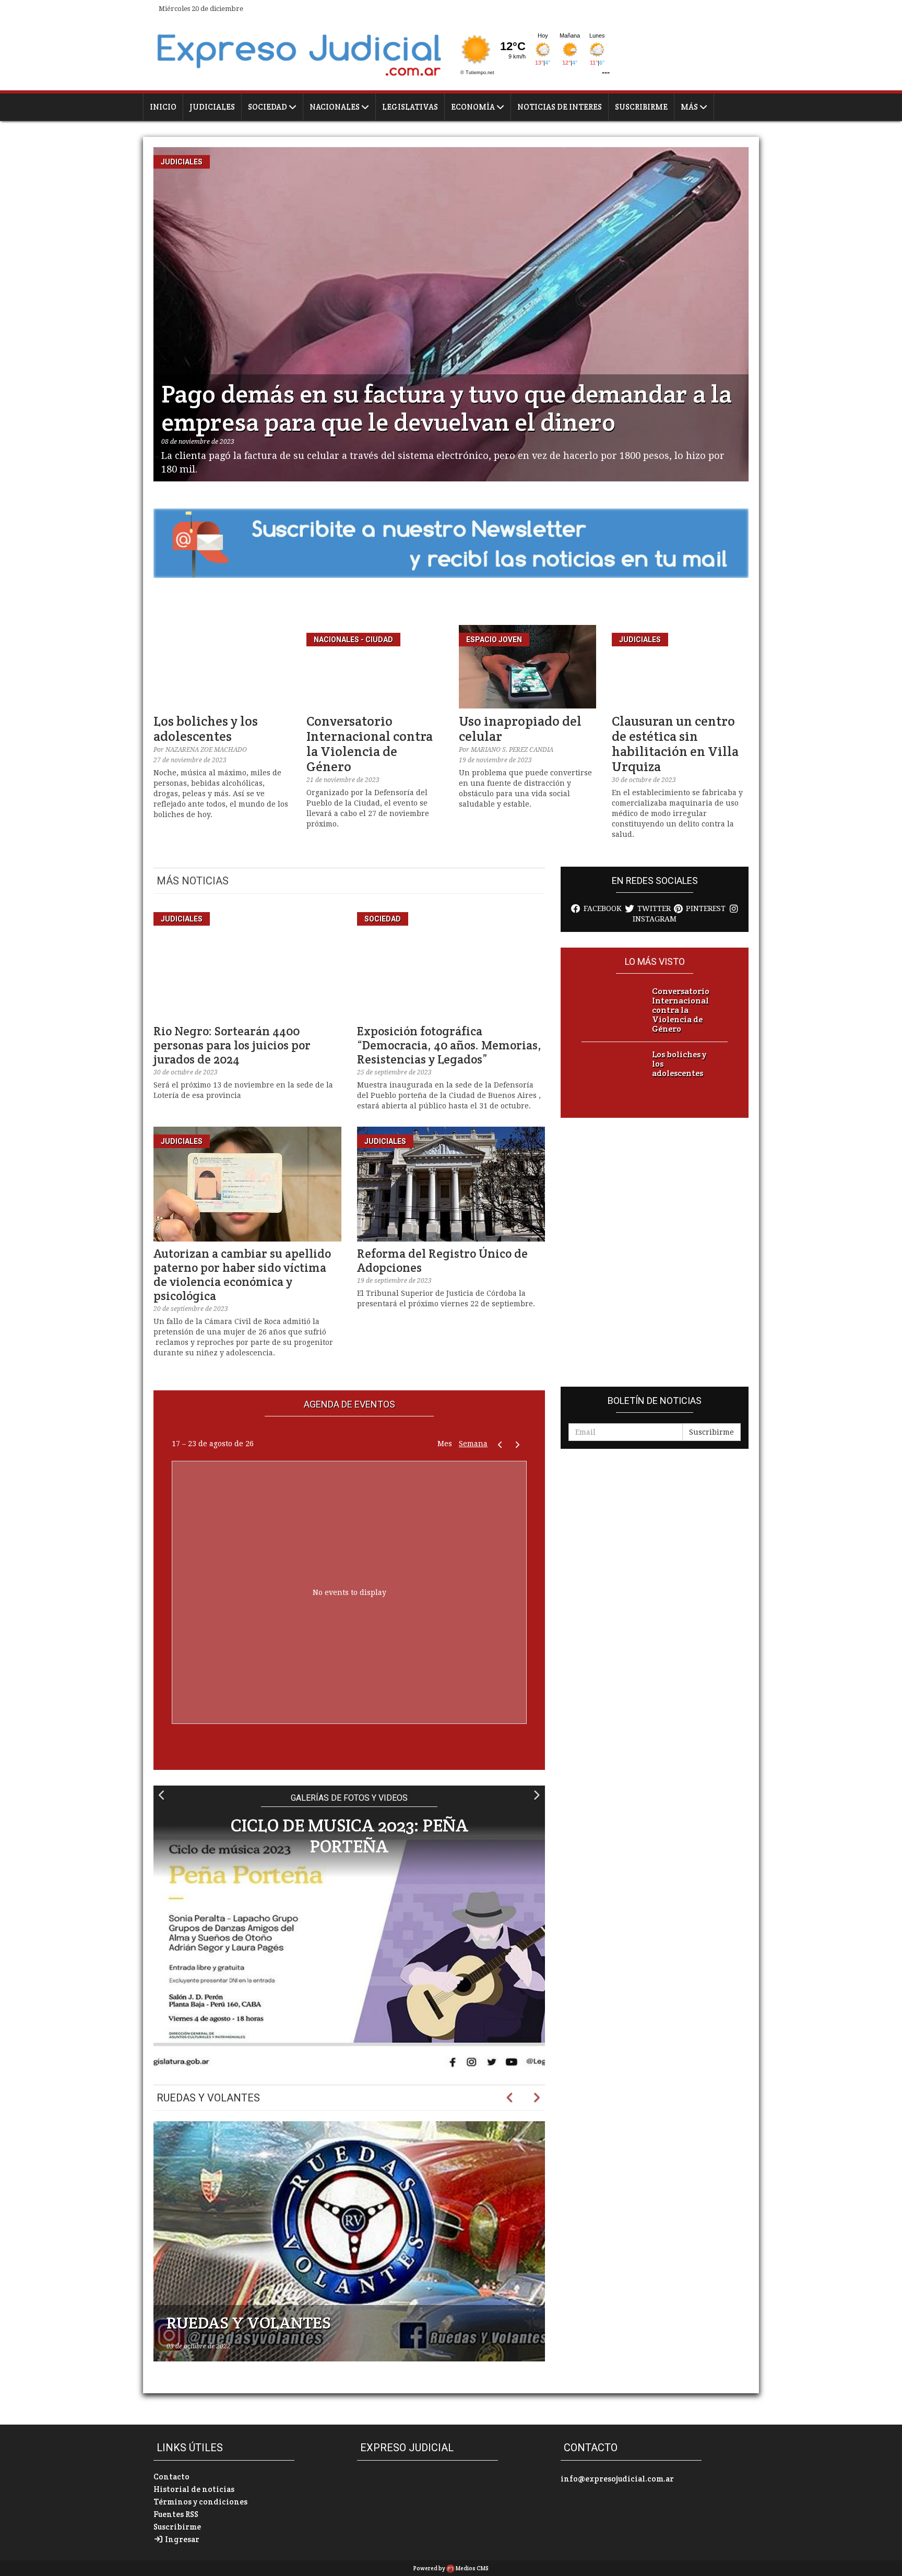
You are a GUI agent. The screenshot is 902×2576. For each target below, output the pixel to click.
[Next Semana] (518, 1444)
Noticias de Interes (560, 107)
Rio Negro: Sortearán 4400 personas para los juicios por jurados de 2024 (232, 1045)
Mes (445, 1444)
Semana (473, 1444)
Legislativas (410, 107)
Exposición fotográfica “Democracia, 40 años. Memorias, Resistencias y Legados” (449, 1045)
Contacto (171, 2477)
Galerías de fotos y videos (349, 1798)
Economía (474, 107)
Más (690, 107)
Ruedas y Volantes (208, 2098)
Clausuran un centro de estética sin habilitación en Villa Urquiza (675, 744)
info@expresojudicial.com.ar (617, 2479)
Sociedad (268, 107)
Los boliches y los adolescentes (206, 729)
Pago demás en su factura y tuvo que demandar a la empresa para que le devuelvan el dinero (447, 408)
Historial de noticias (194, 2489)
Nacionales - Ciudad (353, 640)
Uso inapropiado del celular (520, 729)
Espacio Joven (494, 640)
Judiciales (212, 107)
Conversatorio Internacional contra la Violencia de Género (370, 744)
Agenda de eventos (349, 1404)
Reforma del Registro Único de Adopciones (442, 1261)
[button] (162, 1795)
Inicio (163, 107)
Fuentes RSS (176, 2514)
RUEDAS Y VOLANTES (249, 2323)
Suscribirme (641, 107)
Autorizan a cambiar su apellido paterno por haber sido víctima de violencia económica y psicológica (242, 1275)
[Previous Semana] (500, 1444)
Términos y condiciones (200, 2502)
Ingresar (181, 2539)
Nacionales (335, 107)
